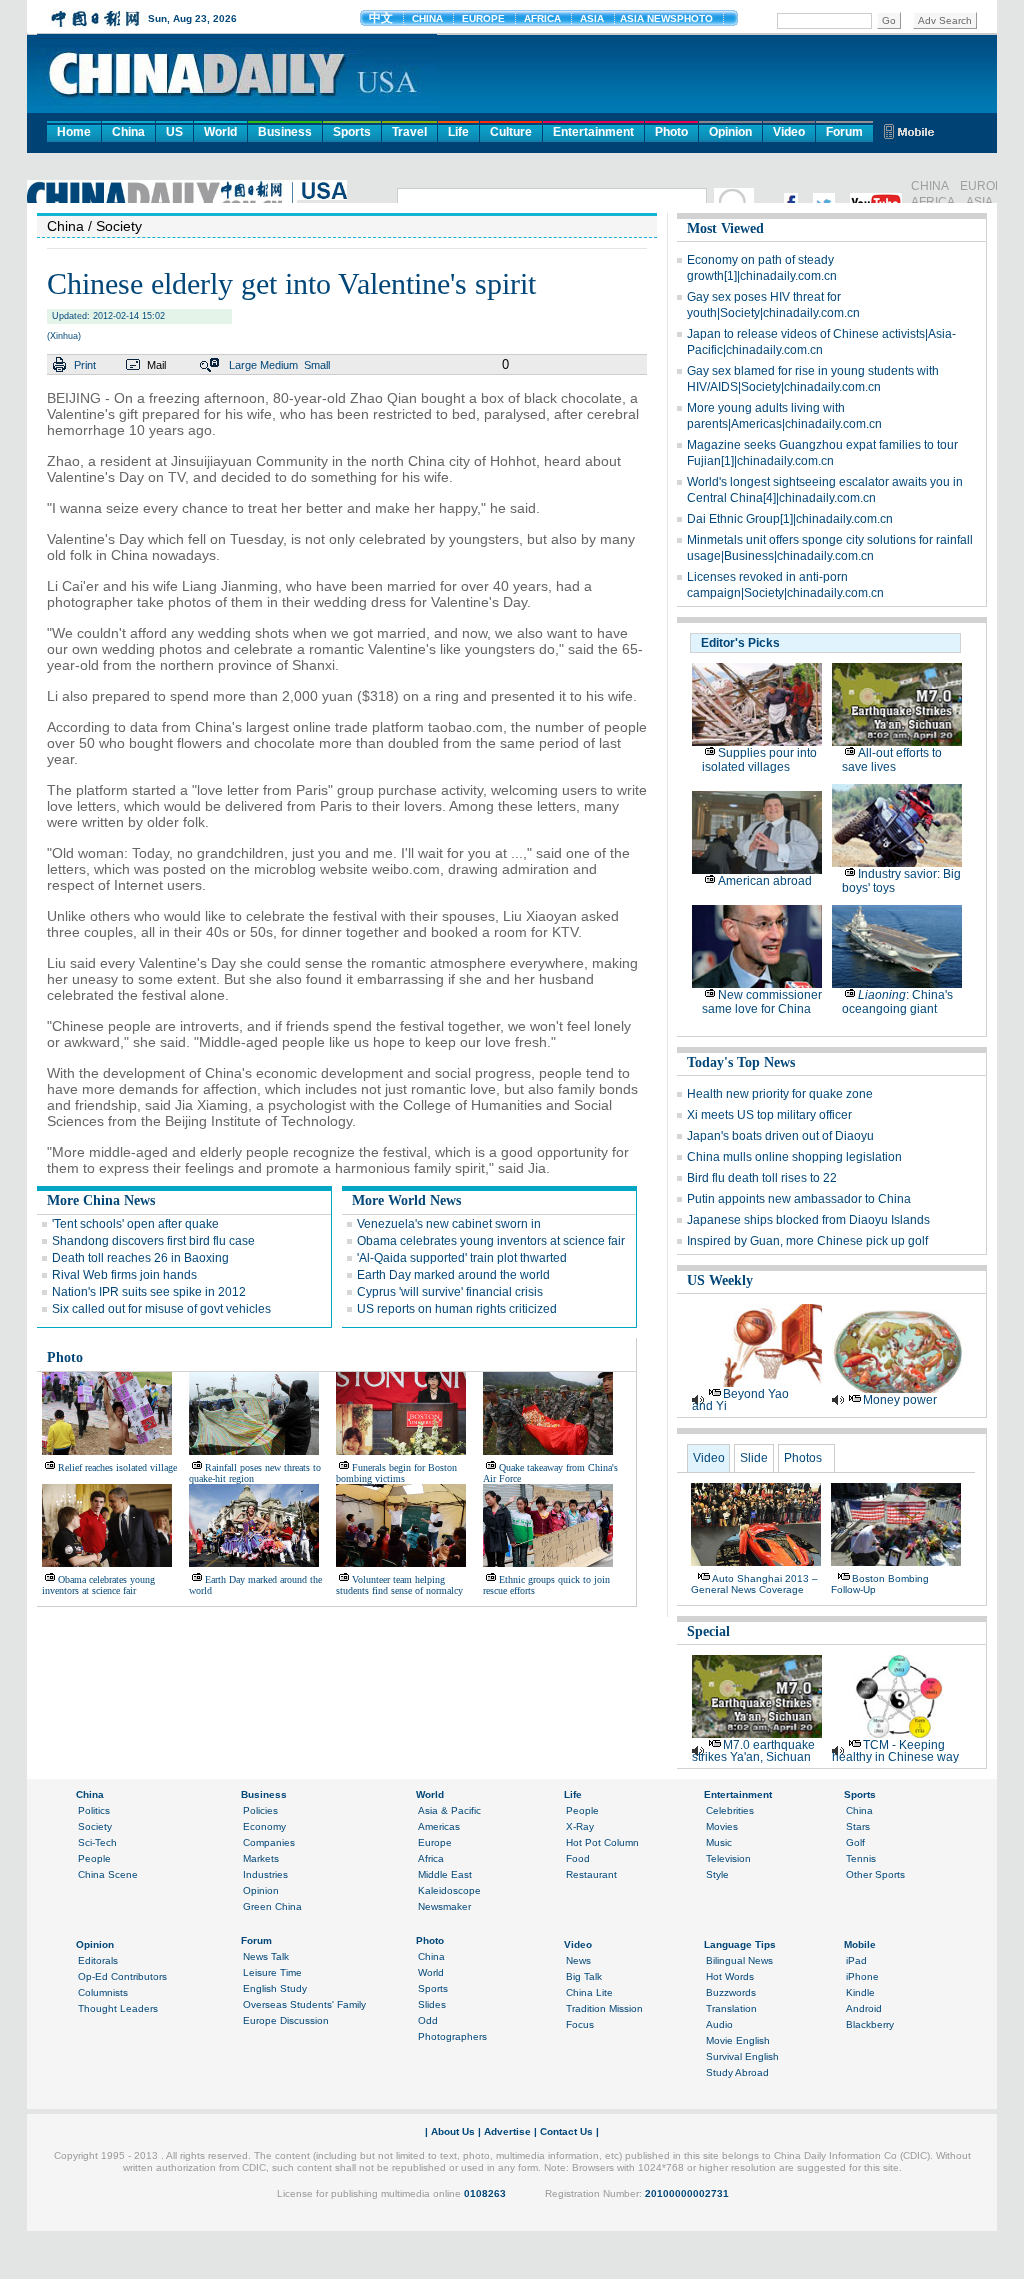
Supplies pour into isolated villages (759, 760)
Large (243, 365)
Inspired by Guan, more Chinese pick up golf (807, 1241)
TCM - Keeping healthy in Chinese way (895, 1751)
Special (708, 1631)
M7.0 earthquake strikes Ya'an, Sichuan (753, 1751)
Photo (671, 132)
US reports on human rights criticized (457, 1309)
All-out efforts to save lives (892, 760)
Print (85, 365)
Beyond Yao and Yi (740, 1400)
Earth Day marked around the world (453, 1275)
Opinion (730, 132)
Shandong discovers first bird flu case (153, 1241)
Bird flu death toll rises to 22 (762, 1178)
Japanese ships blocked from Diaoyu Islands (808, 1220)
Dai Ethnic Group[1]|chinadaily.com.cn (790, 519)
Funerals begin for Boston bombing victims (396, 1473)
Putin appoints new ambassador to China (799, 1199)
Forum (844, 132)
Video (789, 132)
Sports (352, 132)
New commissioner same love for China (762, 1002)
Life (458, 132)
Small (317, 365)
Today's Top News (741, 1062)
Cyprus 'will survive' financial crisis (450, 1292)
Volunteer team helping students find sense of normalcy (399, 1585)
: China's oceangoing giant (897, 1002)
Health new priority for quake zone (780, 1094)
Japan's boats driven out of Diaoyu (780, 1136)
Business (285, 132)
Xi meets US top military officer (769, 1115)
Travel (409, 132)
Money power (900, 1400)
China (128, 132)
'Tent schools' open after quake (135, 1224)
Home (74, 132)
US (174, 132)
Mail (156, 365)
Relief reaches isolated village (117, 1467)
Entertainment (593, 132)
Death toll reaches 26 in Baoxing (140, 1258)
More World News (406, 1200)
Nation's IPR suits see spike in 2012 (149, 1292)
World (220, 132)
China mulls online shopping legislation (794, 1157)
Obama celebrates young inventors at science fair (491, 1241)
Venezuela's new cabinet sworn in (449, 1224)
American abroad (765, 881)
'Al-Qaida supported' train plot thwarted (462, 1258)
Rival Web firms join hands (124, 1275)
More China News (101, 1200)
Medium (279, 365)
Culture (511, 132)
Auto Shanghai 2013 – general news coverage (754, 1584)
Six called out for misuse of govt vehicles (161, 1309)
